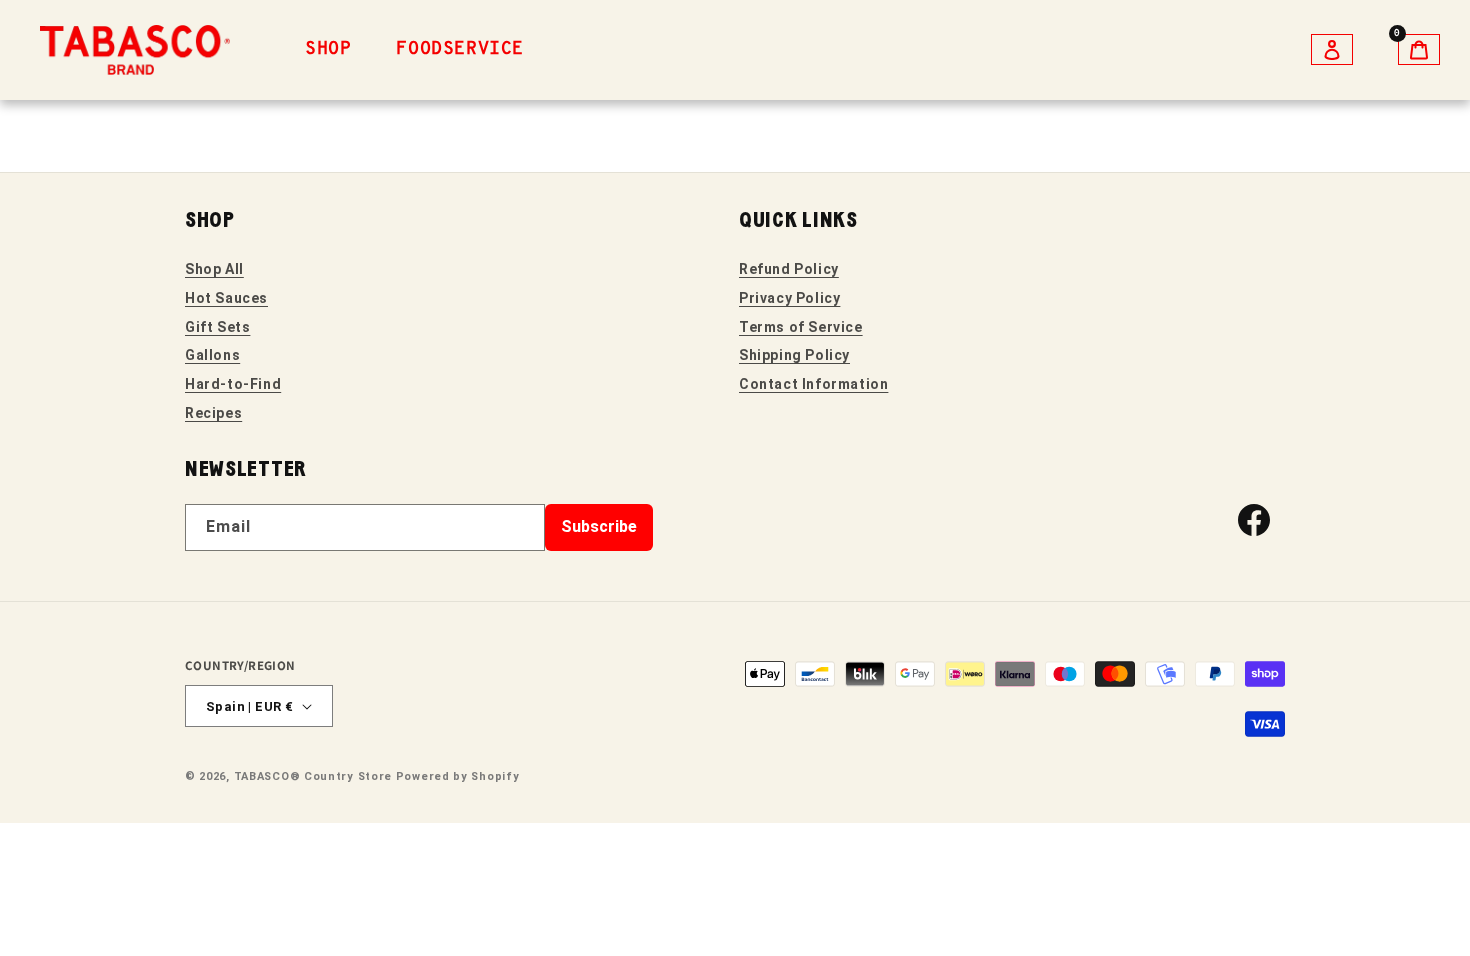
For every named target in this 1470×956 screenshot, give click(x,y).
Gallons (212, 355)
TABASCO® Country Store (313, 776)
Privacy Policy (789, 298)
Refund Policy (789, 269)
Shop (328, 50)
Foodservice (460, 50)
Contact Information (813, 384)
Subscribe (599, 526)
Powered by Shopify (458, 776)
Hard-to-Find (233, 384)
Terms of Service (801, 327)
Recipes (213, 413)
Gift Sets (217, 327)
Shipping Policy (794, 355)
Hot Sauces (226, 298)
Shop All (214, 269)
